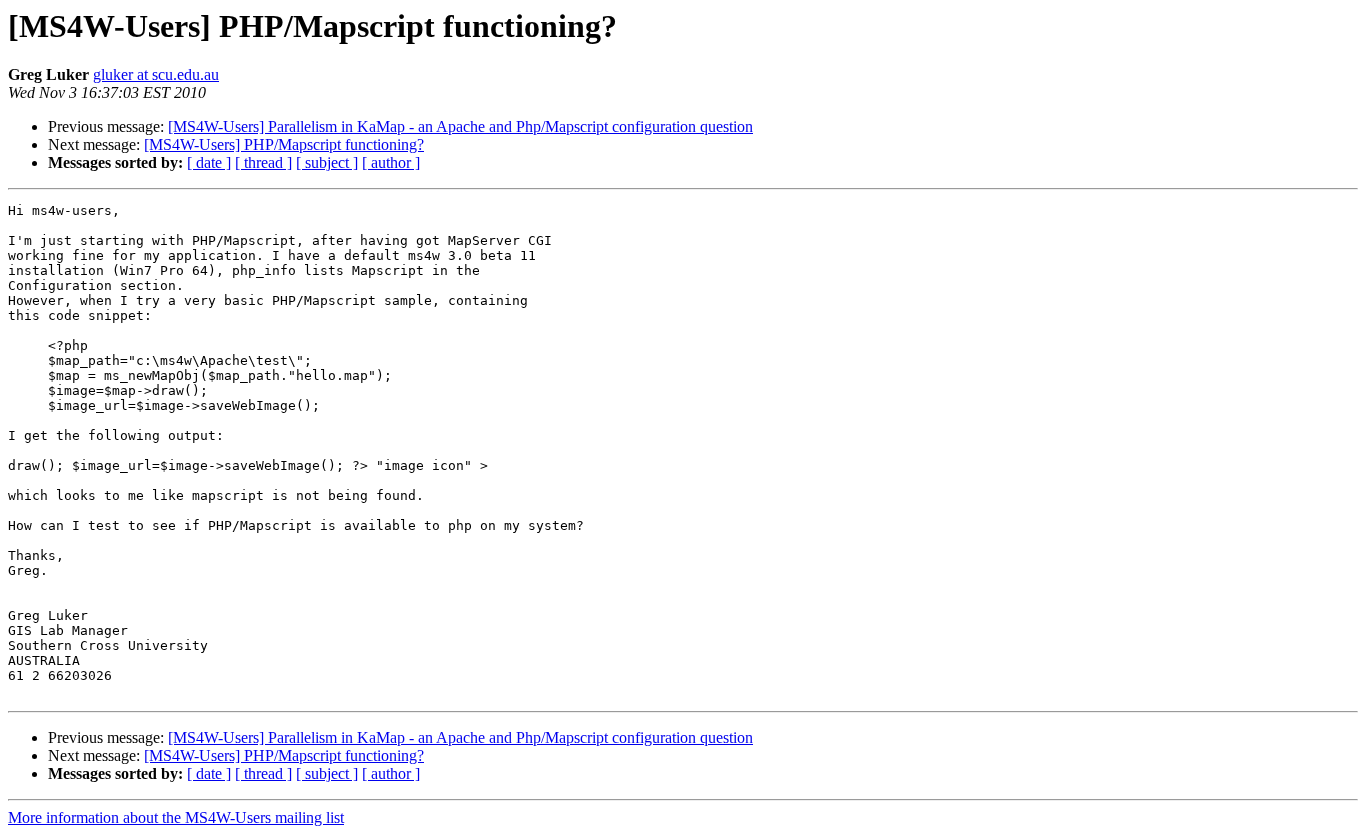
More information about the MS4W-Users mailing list (176, 817)
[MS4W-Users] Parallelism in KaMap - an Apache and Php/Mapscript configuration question (460, 126)
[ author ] (391, 162)
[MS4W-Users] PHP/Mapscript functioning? (284, 144)
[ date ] (209, 162)
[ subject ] (327, 162)
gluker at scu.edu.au (156, 74)
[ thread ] (263, 162)
